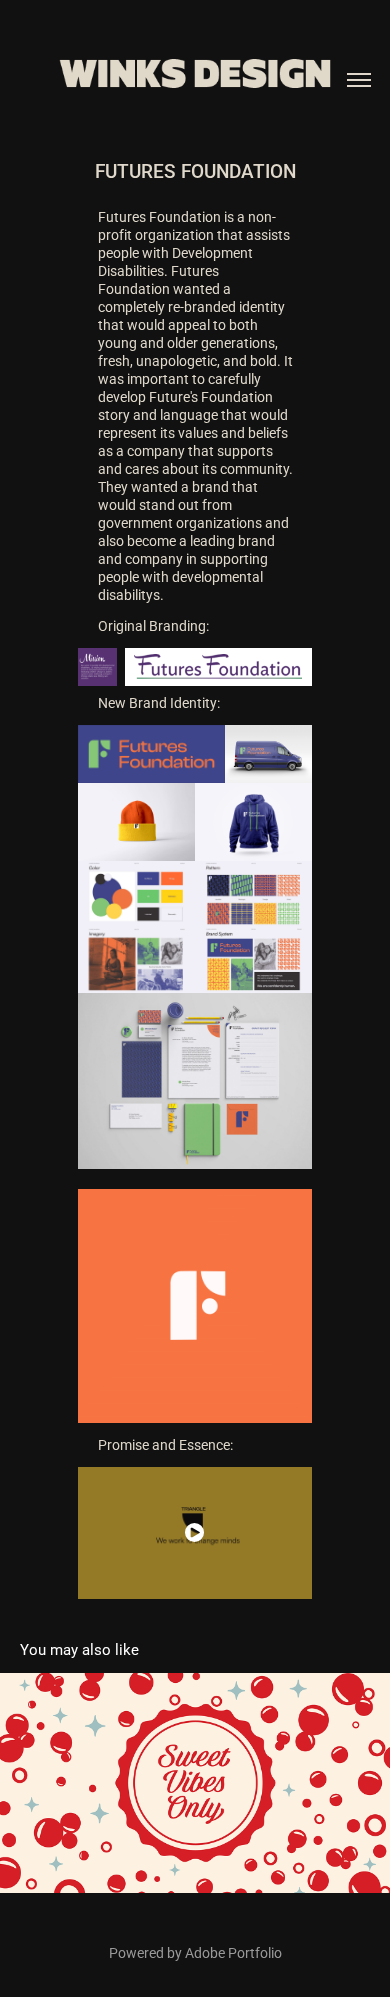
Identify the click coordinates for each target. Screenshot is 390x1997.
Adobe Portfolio (233, 1952)
